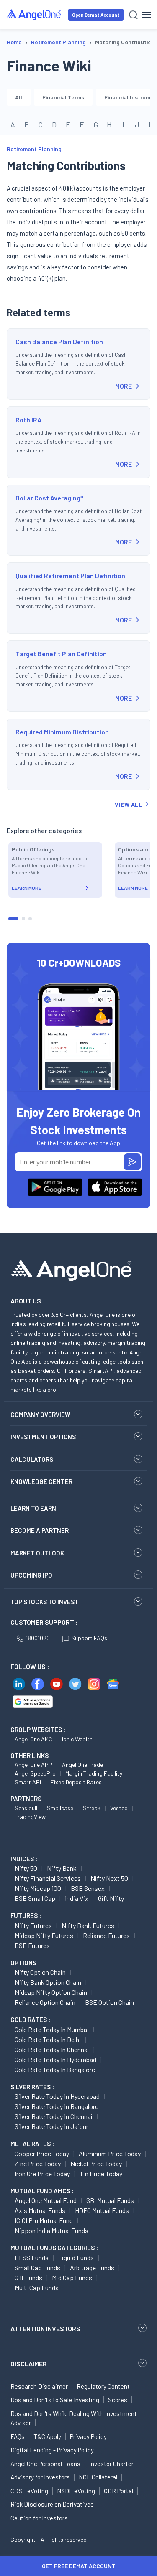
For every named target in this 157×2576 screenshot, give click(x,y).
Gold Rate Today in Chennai (52, 2049)
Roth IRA (28, 420)
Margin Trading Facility (94, 1773)
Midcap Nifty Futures (44, 1935)
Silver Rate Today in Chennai (54, 2116)
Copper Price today (42, 2153)
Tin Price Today (101, 2173)
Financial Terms (63, 97)
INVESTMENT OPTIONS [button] (43, 1437)
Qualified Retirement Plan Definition (70, 575)
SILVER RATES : (32, 2087)
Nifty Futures (33, 1925)
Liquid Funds (76, 2257)
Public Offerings (33, 849)
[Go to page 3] (30, 919)
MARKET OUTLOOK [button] (37, 1553)
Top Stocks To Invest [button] (45, 1602)
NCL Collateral (98, 2477)
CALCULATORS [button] (32, 1459)
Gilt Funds (28, 2277)
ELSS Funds (32, 2257)
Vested (119, 1808)
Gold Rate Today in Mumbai (52, 2029)
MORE (124, 386)
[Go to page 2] (23, 919)
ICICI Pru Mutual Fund (44, 2220)
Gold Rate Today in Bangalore (55, 2069)
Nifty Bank (62, 1868)
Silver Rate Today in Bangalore (57, 2106)
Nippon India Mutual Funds (51, 2230)
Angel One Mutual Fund (46, 2200)
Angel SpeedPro (35, 1773)
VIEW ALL (128, 804)
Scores (118, 2400)
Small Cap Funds (37, 2267)
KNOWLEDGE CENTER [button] (41, 1481)
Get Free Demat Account (79, 2566)
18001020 (38, 1638)
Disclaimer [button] (29, 2364)
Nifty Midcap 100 (38, 1888)
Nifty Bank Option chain (48, 1982)
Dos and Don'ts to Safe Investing (55, 2400)
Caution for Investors (39, 2518)
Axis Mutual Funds (40, 2210)
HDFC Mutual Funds (102, 2210)
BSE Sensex (88, 1888)
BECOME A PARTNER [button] (40, 1530)
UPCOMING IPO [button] (31, 1575)
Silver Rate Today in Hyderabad (57, 2096)
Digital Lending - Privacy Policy (52, 2450)
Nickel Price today (96, 2163)
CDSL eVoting (29, 2491)
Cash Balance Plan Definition (59, 342)
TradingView (30, 1817)
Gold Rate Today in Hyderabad (55, 2059)
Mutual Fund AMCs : (42, 2191)
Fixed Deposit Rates (76, 1782)
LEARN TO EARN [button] (33, 1508)
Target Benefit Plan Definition (61, 654)
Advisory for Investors (40, 2477)
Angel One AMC (33, 1739)
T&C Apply (47, 2436)
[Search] (133, 15)
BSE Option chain (109, 2002)
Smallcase (60, 1808)
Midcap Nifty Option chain (51, 1992)
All (19, 97)
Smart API (28, 1782)
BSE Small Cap (35, 1898)
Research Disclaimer (39, 2386)
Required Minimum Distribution (62, 732)
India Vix (77, 1898)
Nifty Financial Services (48, 1878)
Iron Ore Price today (42, 2173)
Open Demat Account (96, 15)
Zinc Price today (38, 2163)
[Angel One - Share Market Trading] (34, 14)
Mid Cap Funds (72, 2277)
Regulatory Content (103, 2386)
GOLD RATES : (30, 2020)
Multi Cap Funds (37, 2288)
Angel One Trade (82, 1764)
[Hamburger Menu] (146, 15)
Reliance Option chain (45, 2002)
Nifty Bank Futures (88, 1925)
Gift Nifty (111, 1898)
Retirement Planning (34, 149)
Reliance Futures (106, 1935)
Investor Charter (111, 2464)
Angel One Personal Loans (45, 2464)
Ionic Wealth (77, 1739)
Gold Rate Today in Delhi (48, 2039)
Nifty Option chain (40, 1972)
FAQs (18, 2436)
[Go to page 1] (13, 919)
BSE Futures (32, 1945)
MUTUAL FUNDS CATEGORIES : (54, 2248)
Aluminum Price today (110, 2153)
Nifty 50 (26, 1868)
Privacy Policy (88, 2436)
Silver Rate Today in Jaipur (51, 2126)
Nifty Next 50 (109, 1878)
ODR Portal (118, 2491)
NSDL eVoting (76, 2491)
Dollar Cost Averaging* (49, 498)
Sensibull (26, 1808)
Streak (92, 1808)
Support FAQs (89, 1638)
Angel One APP (33, 1764)
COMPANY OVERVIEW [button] (40, 1415)
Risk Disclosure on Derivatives (52, 2504)
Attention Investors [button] (45, 2328)
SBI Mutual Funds (110, 2200)
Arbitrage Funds (92, 2267)
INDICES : (24, 1859)
